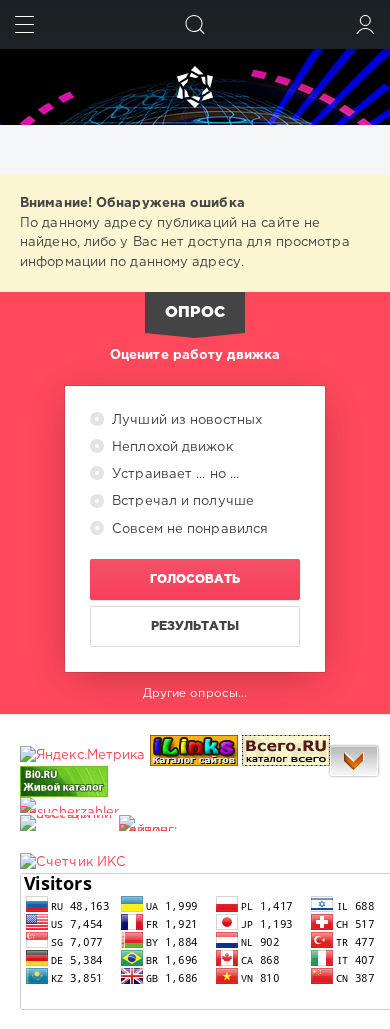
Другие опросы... (195, 693)
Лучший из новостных (185, 420)
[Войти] (365, 24)
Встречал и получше (181, 501)
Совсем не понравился (188, 529)
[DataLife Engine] (195, 87)
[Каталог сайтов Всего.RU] (286, 755)
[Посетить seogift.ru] (73, 862)
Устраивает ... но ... (173, 474)
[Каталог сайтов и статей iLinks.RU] (194, 755)
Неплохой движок (170, 447)
